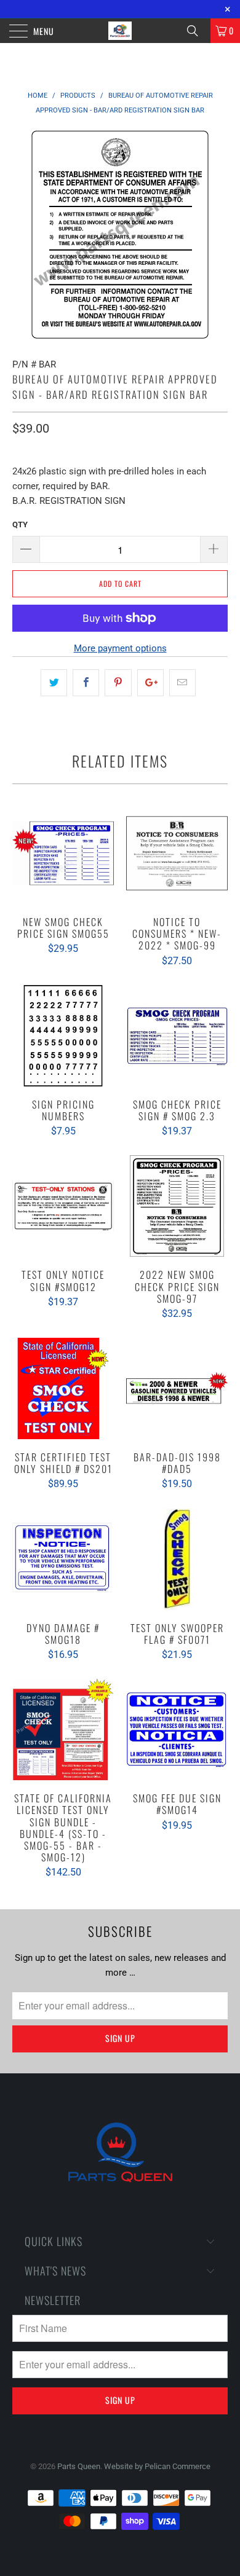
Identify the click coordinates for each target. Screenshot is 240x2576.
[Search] (197, 31)
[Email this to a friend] (182, 683)
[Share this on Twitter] (54, 683)
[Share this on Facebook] (86, 683)
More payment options (120, 648)
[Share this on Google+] (150, 683)
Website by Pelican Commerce (157, 2466)
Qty (20, 524)
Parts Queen (79, 2466)
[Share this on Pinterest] (118, 683)
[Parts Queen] (120, 31)
